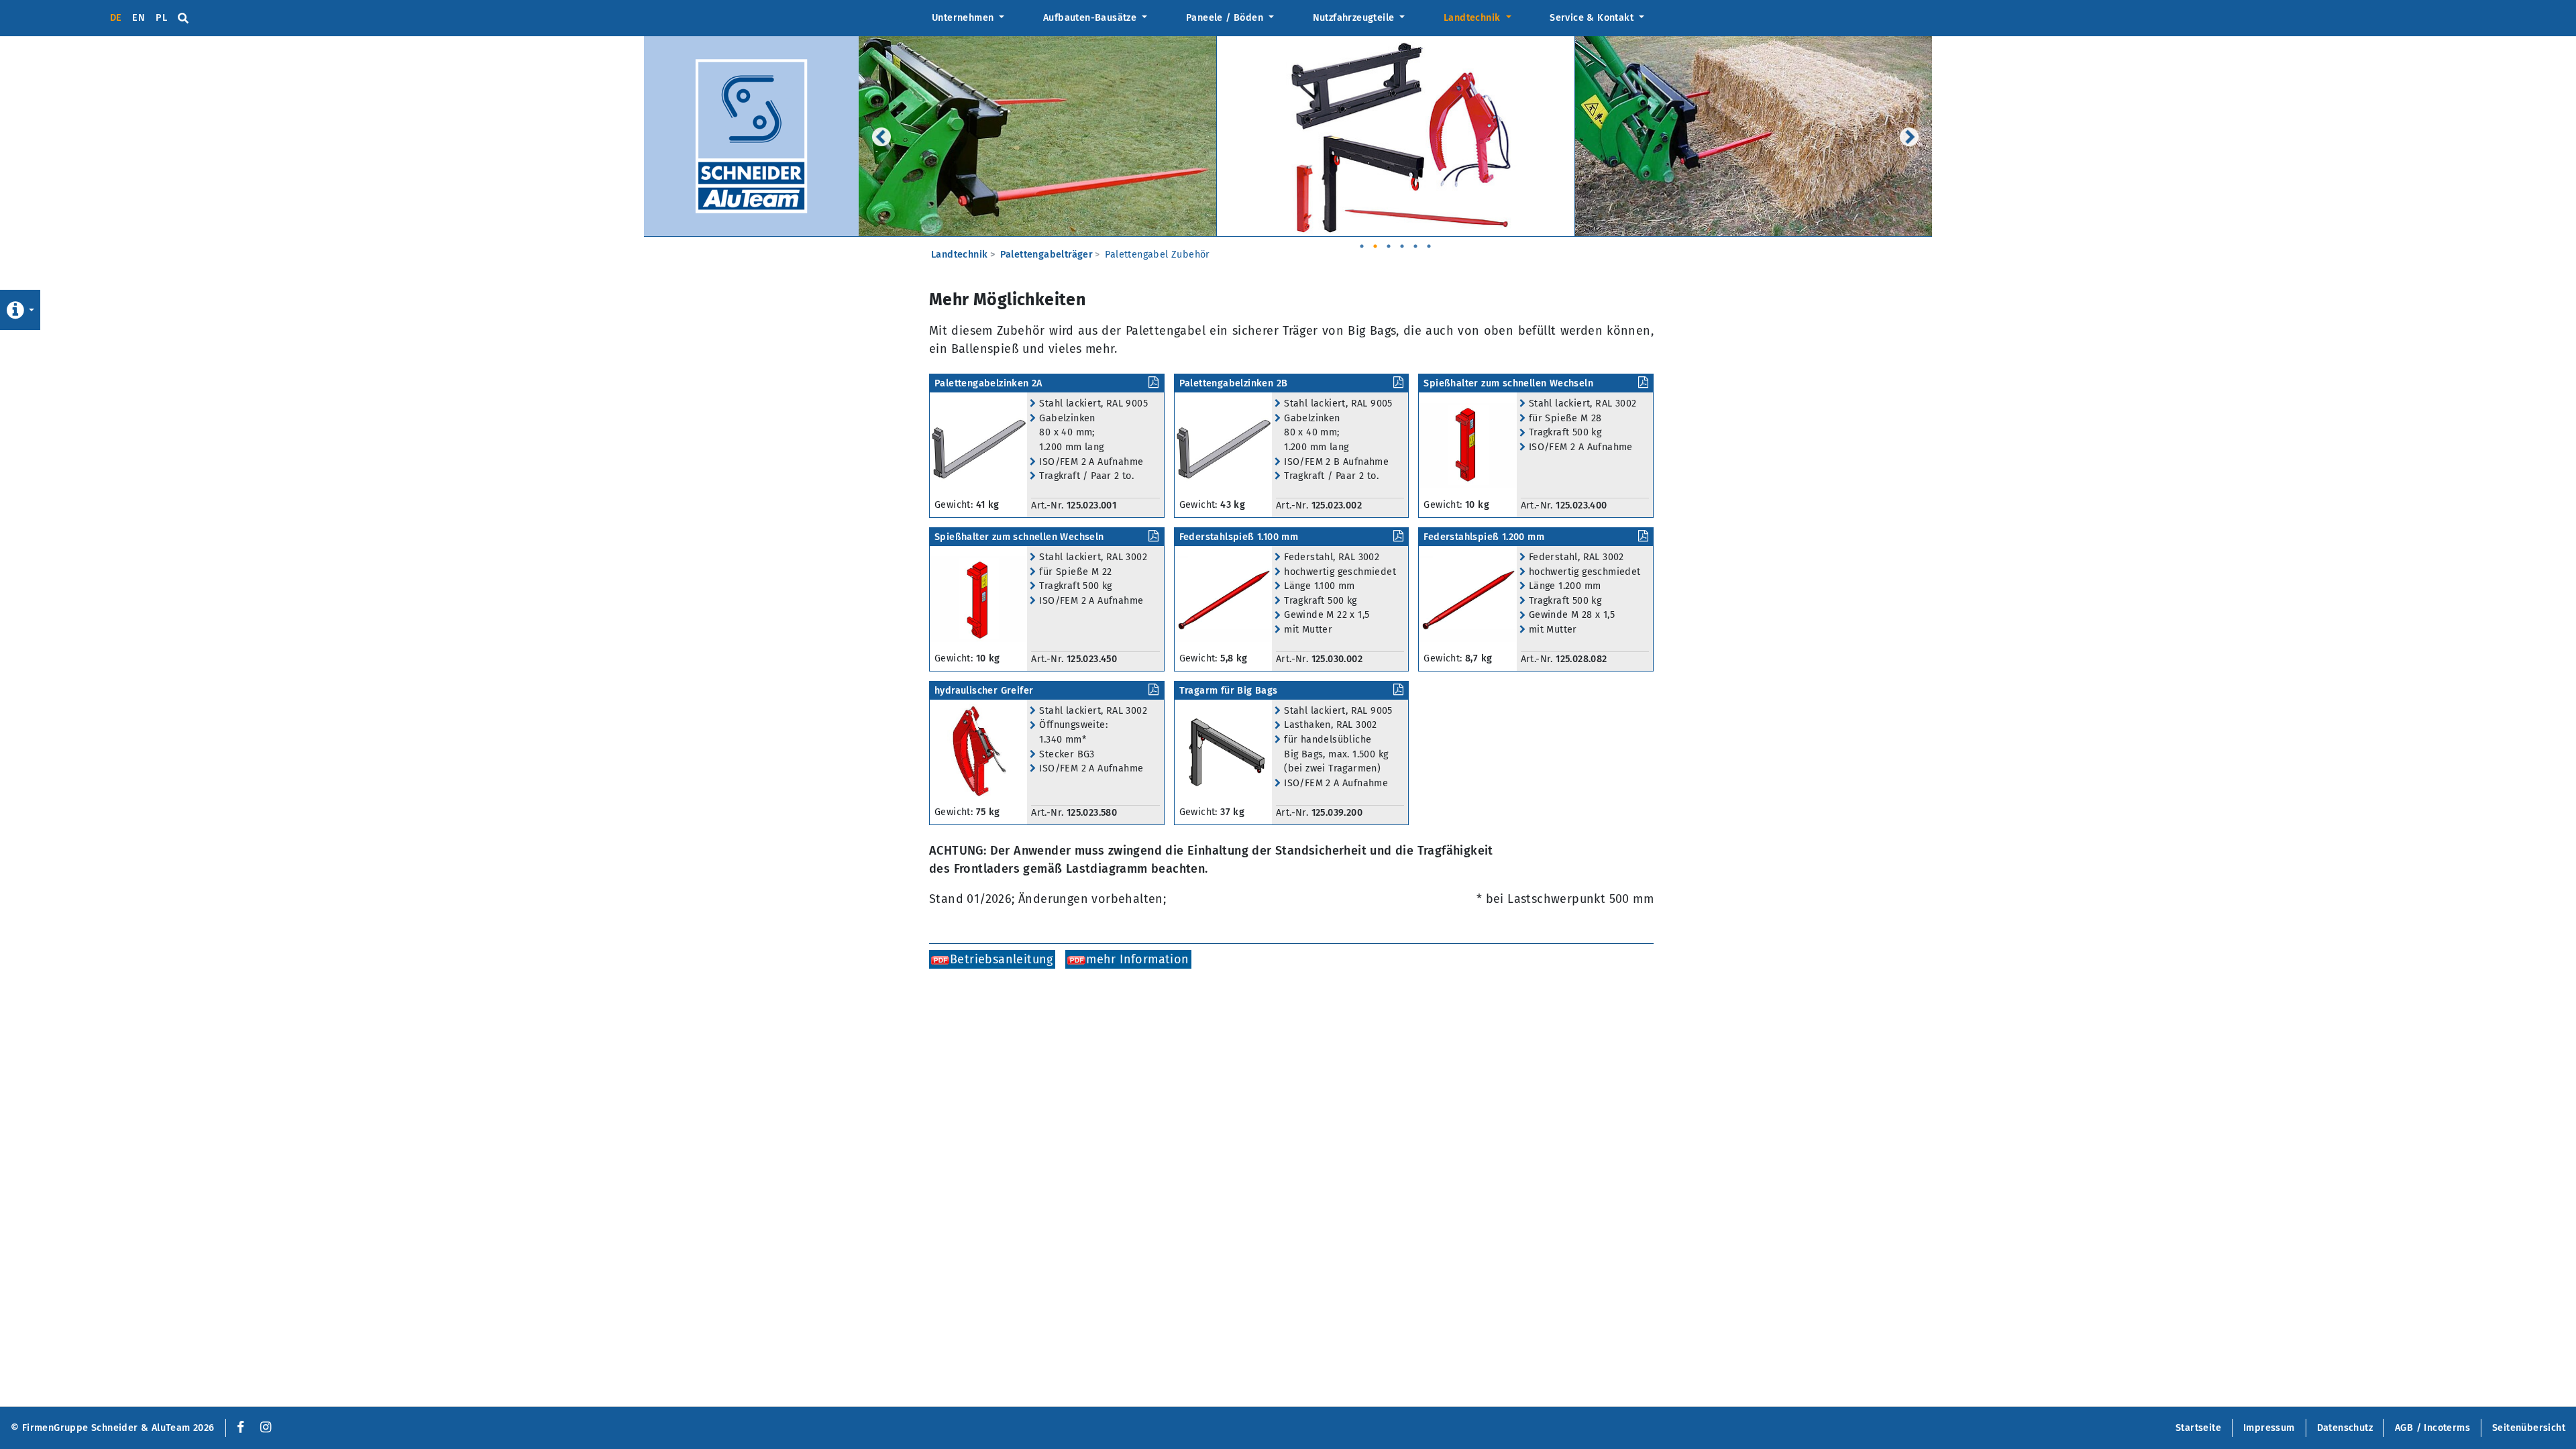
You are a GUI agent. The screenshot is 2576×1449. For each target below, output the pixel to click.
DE (116, 18)
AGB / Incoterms (2432, 1428)
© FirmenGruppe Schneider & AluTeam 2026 (113, 1428)
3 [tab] (1389, 241)
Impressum (2269, 1428)
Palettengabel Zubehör (1157, 255)
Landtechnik (1473, 18)
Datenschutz (2345, 1428)
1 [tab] (1362, 241)
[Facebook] (238, 1428)
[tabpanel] (1038, 137)
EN (139, 18)
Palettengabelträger (1047, 255)
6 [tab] (1429, 241)
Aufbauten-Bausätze (1091, 18)
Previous (881, 137)
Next (1909, 137)
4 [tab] (1402, 241)
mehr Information (1137, 959)
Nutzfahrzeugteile (1355, 18)
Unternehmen (964, 18)
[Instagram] (266, 1428)
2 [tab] (1375, 241)
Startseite (2198, 1428)
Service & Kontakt (1593, 18)
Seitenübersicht (2529, 1428)
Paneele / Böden (1226, 18)
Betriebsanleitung (1002, 959)
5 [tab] (1415, 241)
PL (161, 18)
